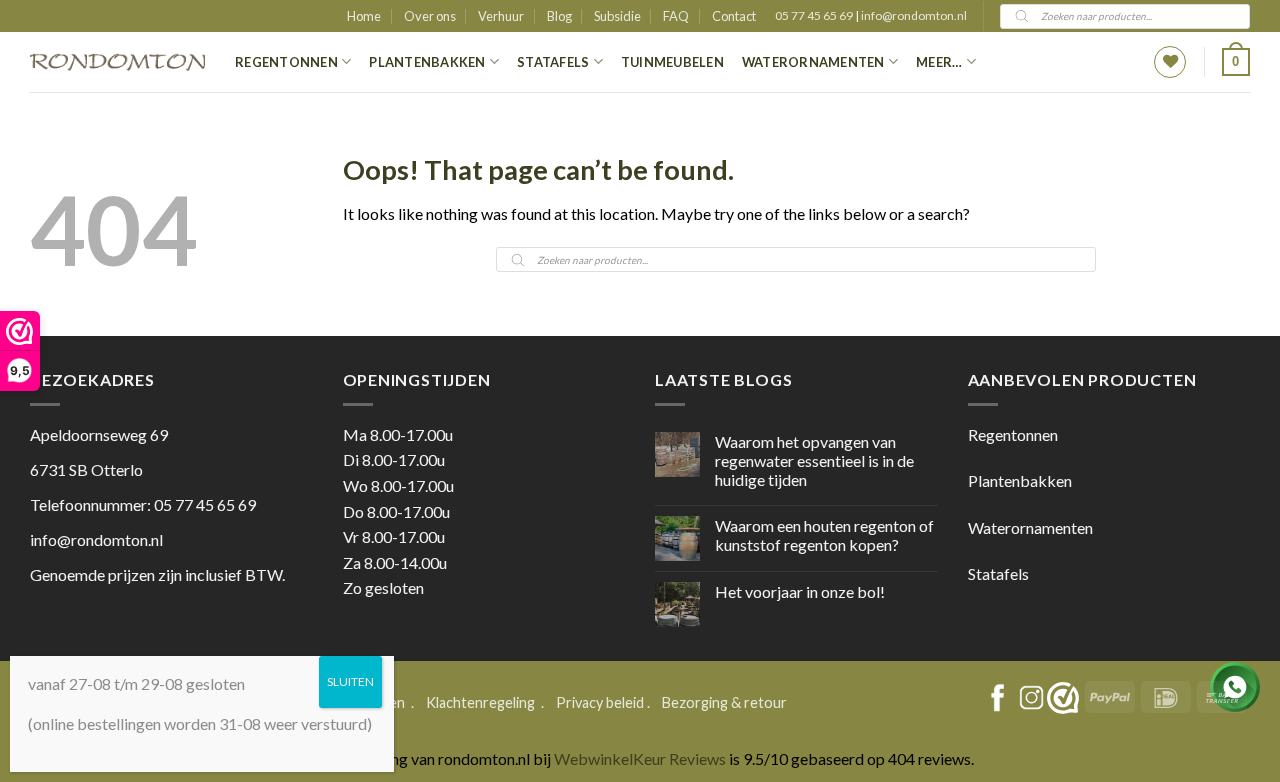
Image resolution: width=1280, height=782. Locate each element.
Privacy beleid (600, 702)
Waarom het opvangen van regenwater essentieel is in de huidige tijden (814, 460)
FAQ (676, 16)
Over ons (430, 16)
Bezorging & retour (724, 702)
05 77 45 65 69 (815, 15)
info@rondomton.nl (914, 15)
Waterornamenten (813, 62)
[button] (1236, 62)
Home (364, 16)
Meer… (939, 62)
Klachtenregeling (480, 702)
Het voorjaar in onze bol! (800, 591)
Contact (734, 16)
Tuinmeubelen (672, 62)
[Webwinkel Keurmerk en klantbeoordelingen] (1063, 698)
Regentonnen (286, 62)
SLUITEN (350, 681)
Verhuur (501, 16)
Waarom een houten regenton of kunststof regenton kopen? (824, 535)
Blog (559, 16)
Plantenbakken (427, 62)
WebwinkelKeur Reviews (640, 758)
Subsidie (617, 16)
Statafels (553, 62)
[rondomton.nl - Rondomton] (117, 62)
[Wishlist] (1170, 62)
